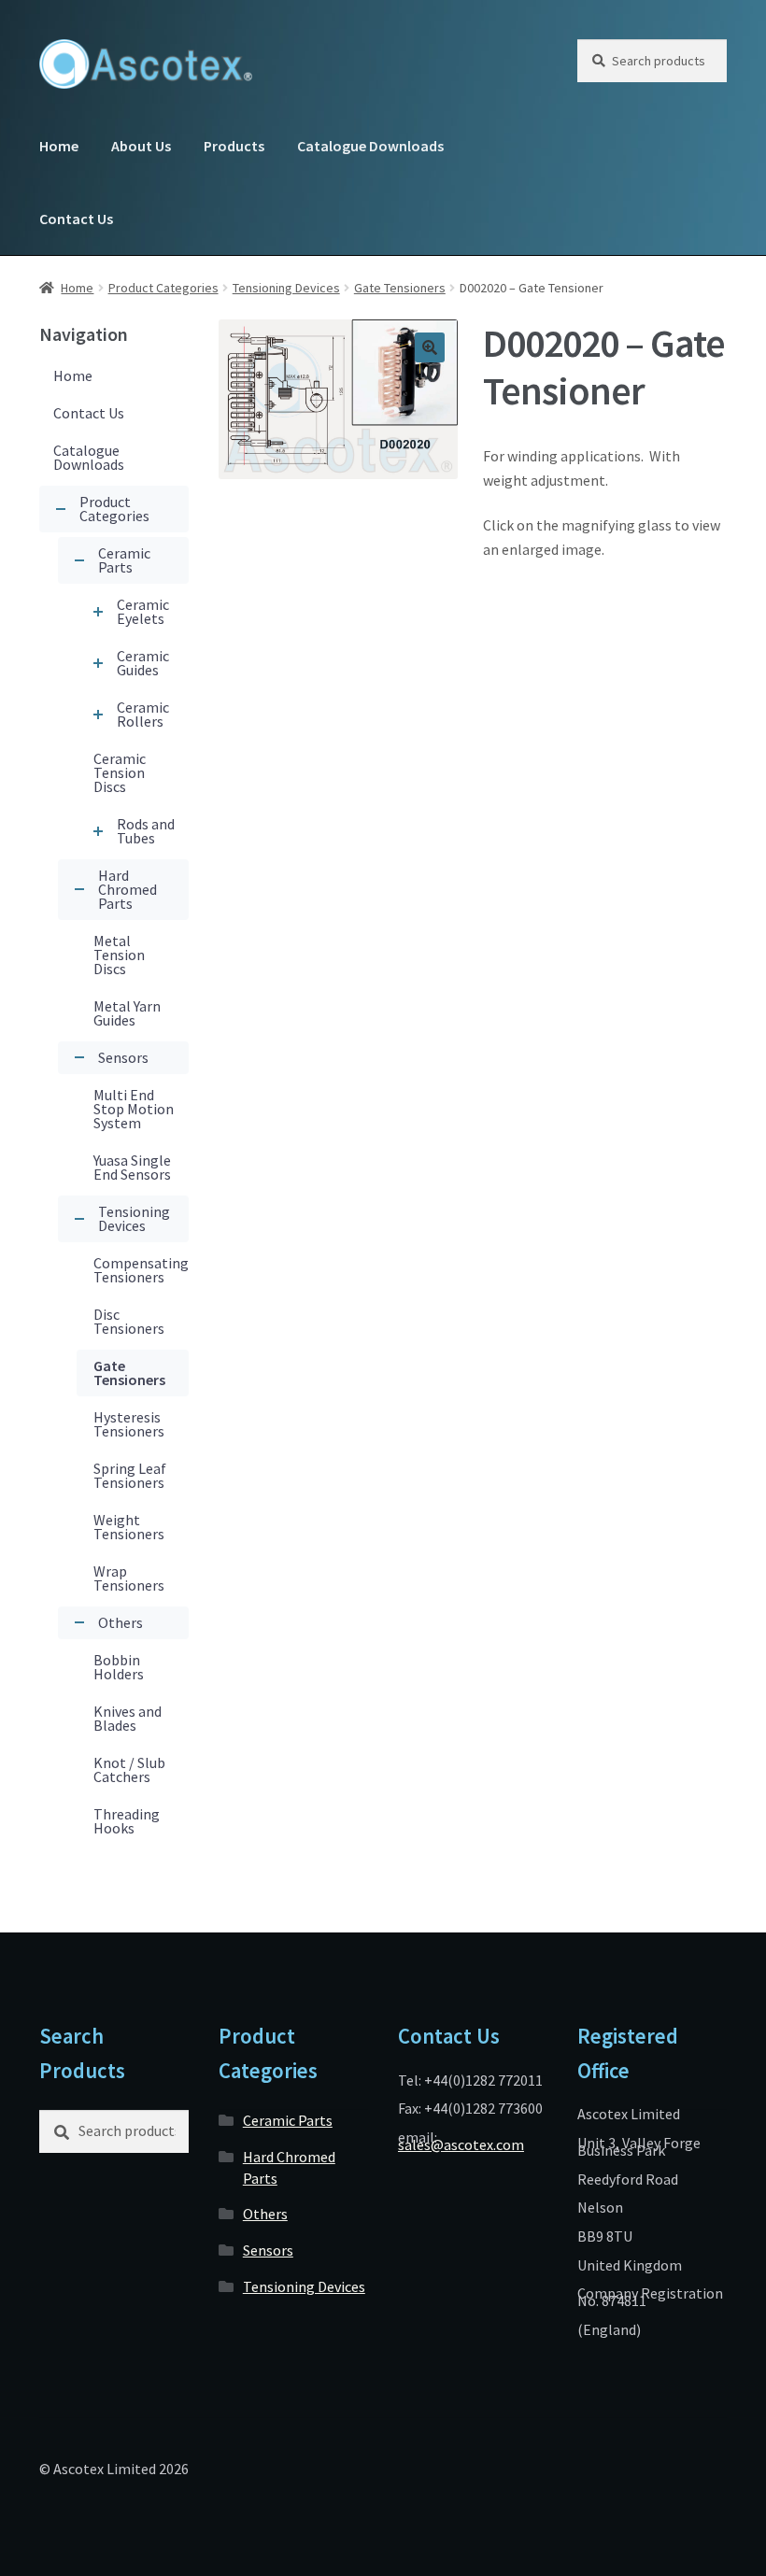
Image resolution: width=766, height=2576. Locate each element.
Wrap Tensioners (129, 1578)
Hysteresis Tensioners (129, 1424)
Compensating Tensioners (141, 1270)
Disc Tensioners (129, 1321)
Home (59, 146)
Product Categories (163, 288)
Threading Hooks (127, 1821)
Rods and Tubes (146, 831)
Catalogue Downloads (370, 146)
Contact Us (76, 219)
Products (234, 146)
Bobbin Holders (119, 1667)
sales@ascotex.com (461, 2144)
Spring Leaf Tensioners (130, 1475)
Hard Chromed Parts (128, 889)
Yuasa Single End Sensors (132, 1167)
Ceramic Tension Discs (120, 772)
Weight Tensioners (129, 1527)
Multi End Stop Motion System (134, 1109)
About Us (141, 146)
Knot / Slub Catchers (129, 1769)
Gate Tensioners (400, 288)
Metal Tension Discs (119, 955)
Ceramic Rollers (143, 714)
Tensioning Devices (286, 288)
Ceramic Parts (124, 560)
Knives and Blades (128, 1718)
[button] (430, 347)
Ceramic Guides (143, 663)
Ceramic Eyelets (143, 611)
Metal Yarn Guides (127, 1013)
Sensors (123, 1057)
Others (121, 1622)
